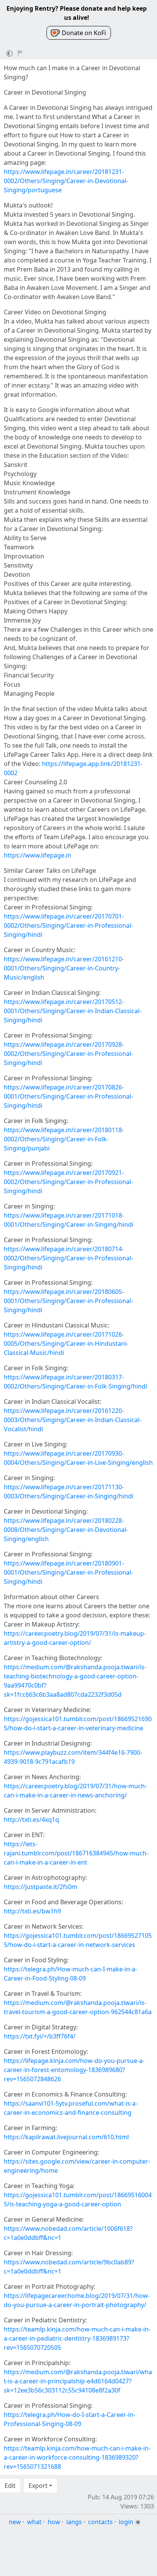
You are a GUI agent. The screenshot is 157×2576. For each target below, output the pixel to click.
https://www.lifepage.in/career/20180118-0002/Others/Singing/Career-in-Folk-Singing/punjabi (64, 1139)
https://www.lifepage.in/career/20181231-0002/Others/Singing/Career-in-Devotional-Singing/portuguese (66, 181)
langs (74, 2522)
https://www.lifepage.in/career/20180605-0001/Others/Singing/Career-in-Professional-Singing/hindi (68, 1301)
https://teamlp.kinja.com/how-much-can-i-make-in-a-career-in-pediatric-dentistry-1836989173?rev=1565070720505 (77, 2338)
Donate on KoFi (84, 33)
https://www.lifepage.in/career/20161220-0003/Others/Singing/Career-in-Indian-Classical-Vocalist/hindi (73, 1420)
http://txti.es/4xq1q (31, 1820)
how (54, 2522)
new (15, 2522)
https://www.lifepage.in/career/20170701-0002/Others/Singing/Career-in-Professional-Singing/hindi (68, 925)
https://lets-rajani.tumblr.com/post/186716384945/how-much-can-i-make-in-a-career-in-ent (76, 1853)
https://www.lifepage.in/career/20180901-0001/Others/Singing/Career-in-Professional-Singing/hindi (68, 1572)
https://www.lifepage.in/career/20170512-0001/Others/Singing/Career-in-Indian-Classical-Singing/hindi (73, 1011)
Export (38, 2486)
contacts (100, 2522)
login (126, 2522)
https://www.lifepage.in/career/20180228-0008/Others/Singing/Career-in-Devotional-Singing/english (66, 1530)
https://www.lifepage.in (38, 855)
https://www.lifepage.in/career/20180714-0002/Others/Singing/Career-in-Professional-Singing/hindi (68, 1258)
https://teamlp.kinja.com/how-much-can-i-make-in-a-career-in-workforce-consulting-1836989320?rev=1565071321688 (77, 2457)
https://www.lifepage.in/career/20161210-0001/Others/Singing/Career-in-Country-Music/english (64, 968)
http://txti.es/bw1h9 (32, 1911)
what (34, 2522)
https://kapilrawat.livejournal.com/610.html (66, 2137)
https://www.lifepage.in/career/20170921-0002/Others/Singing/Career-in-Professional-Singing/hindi (68, 1182)
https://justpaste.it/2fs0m (41, 1887)
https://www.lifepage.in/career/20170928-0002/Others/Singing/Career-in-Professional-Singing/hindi (68, 1054)
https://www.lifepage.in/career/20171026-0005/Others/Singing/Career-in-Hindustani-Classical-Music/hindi (66, 1344)
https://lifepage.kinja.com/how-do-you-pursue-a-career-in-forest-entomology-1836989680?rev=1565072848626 (74, 2070)
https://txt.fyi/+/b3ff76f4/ (40, 2036)
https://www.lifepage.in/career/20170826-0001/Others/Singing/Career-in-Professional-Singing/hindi (68, 1096)
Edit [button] (10, 2486)
